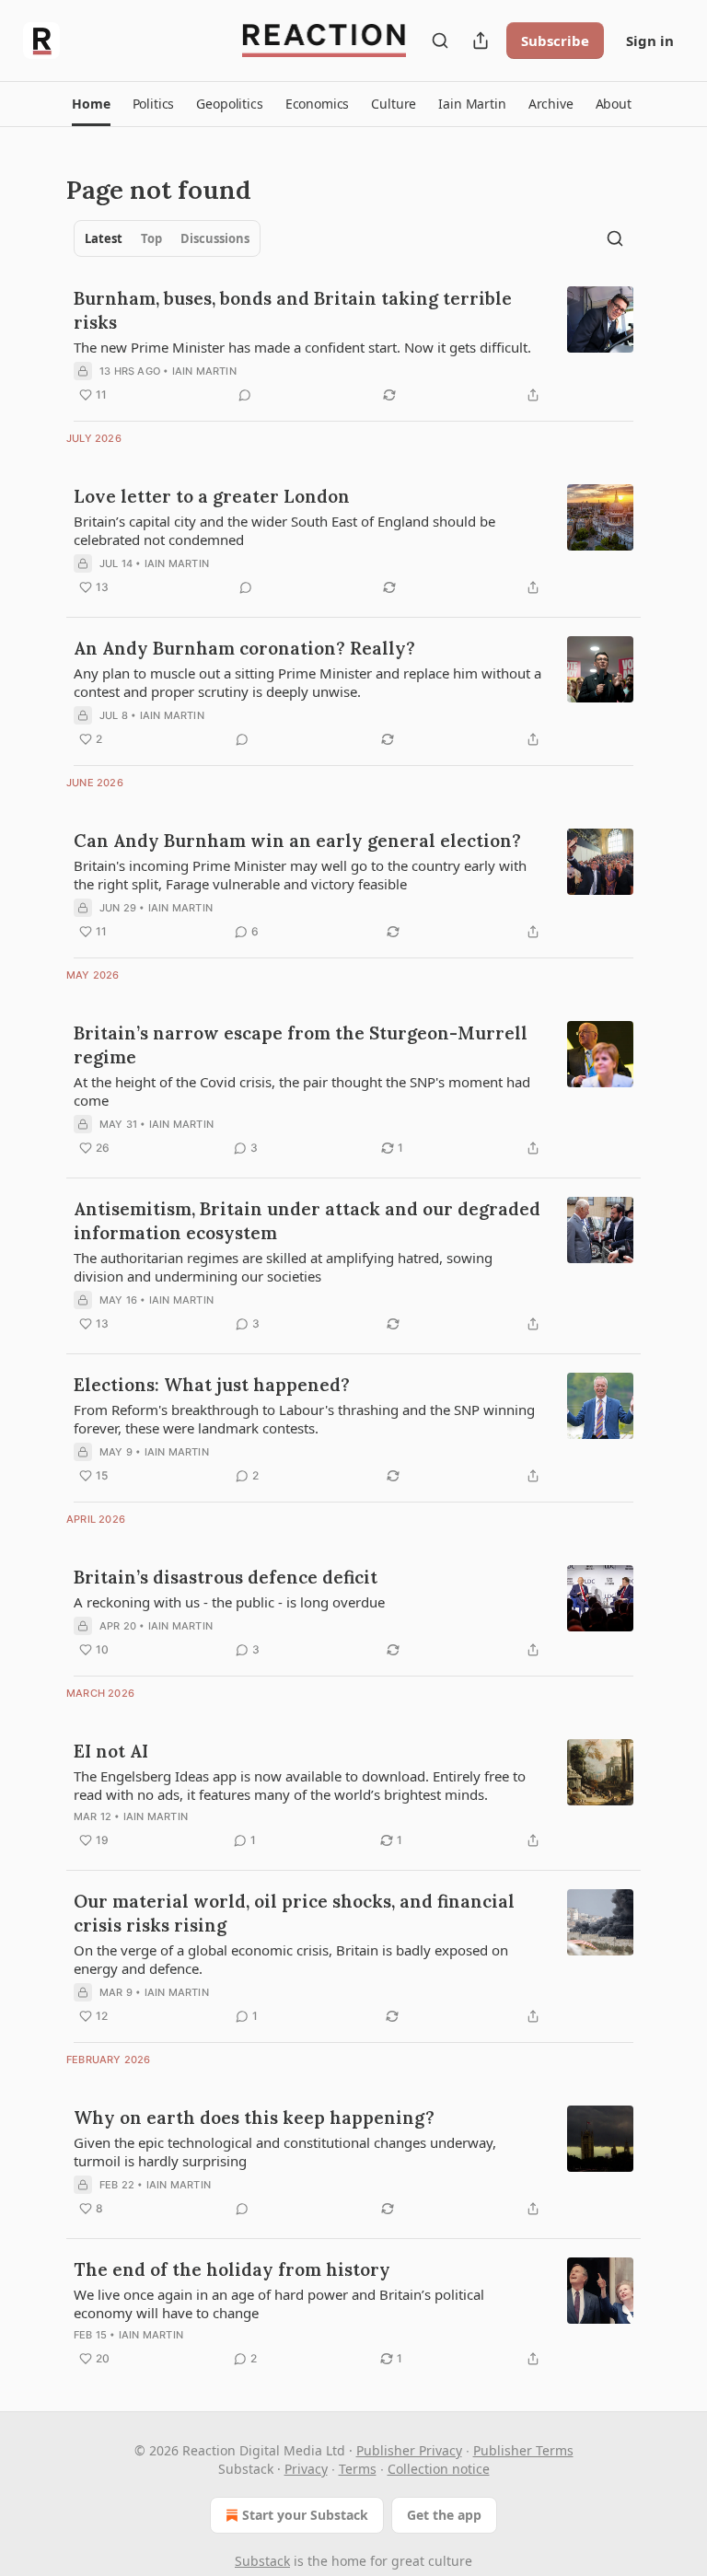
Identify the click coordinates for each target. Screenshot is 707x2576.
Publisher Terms (523, 2450)
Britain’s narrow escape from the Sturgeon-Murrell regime (301, 1045)
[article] (353, 346)
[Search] (440, 41)
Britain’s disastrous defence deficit (226, 1577)
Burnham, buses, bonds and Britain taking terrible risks (293, 310)
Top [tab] (151, 238)
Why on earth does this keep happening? (254, 2118)
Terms (358, 2469)
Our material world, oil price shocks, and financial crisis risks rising (294, 1913)
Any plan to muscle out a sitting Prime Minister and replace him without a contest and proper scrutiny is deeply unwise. (307, 682)
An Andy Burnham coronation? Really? (244, 648)
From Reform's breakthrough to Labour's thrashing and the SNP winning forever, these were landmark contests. (304, 1419)
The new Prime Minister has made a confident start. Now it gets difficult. (302, 347)
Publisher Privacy (409, 2450)
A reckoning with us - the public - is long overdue (229, 1602)
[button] (91, 104)
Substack (262, 2561)
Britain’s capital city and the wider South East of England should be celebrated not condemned (284, 530)
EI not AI (111, 1751)
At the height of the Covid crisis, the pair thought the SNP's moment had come (302, 1091)
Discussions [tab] (215, 238)
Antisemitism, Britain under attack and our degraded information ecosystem (307, 1221)
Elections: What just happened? (212, 1385)
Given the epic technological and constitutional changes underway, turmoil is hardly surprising (285, 2152)
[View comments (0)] (245, 395)
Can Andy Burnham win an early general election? (297, 841)
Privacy (306, 2469)
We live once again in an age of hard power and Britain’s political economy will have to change (279, 2303)
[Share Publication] (481, 41)
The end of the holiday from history (232, 2269)
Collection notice (439, 2469)
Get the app (444, 2515)
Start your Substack (305, 2515)
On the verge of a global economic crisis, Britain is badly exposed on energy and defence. (291, 1959)
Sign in (650, 41)
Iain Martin (204, 371)
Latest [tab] (104, 238)
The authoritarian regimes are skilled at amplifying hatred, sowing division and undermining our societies (283, 1267)
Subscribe (555, 41)
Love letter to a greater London (212, 496)
